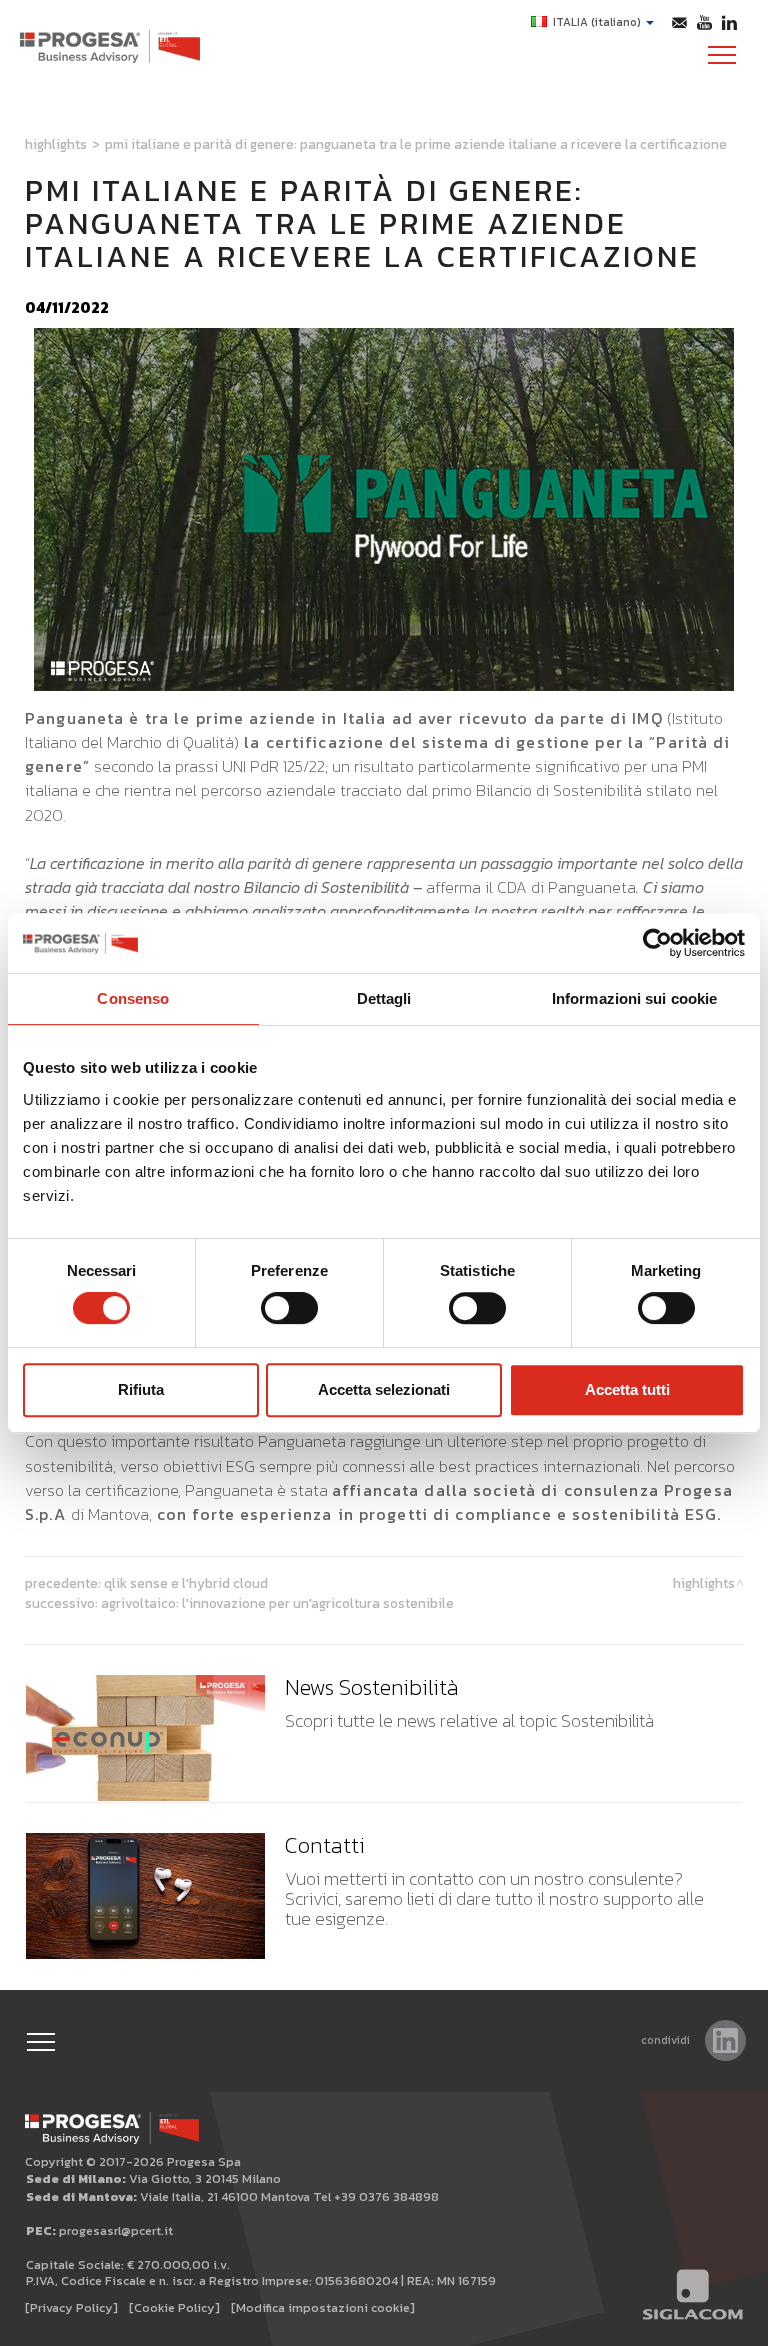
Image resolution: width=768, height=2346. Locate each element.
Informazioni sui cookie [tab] (634, 998)
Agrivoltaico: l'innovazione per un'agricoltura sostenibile (277, 1603)
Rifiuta (141, 1389)
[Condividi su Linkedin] (725, 2040)
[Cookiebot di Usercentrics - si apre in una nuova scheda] (657, 943)
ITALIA (597, 22)
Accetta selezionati (384, 1389)
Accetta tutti (627, 1389)
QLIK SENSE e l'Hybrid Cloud (186, 1583)
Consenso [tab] (133, 998)
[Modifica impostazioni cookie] (323, 2307)
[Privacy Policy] (71, 2307)
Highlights (56, 144)
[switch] (289, 1308)
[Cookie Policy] (174, 2307)
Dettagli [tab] (384, 998)
